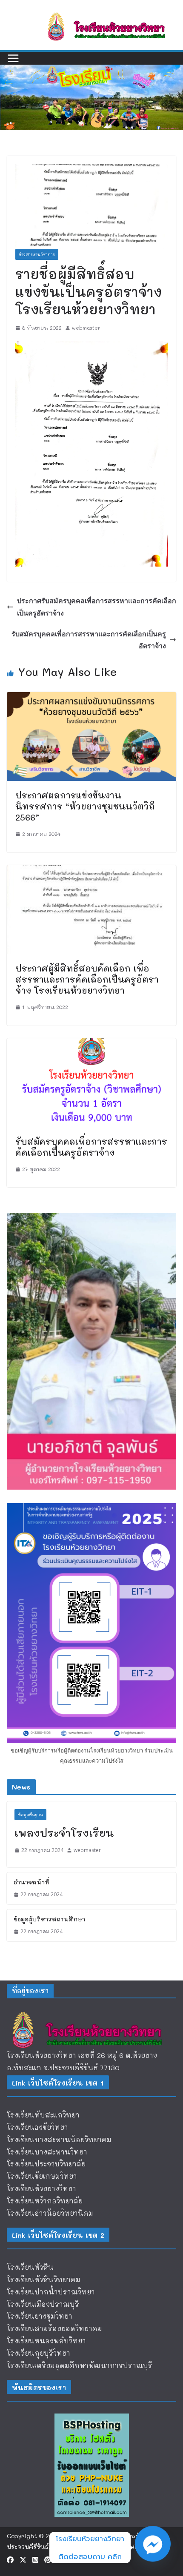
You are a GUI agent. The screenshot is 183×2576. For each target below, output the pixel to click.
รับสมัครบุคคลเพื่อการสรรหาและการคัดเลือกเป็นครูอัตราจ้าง (89, 640)
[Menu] (13, 58)
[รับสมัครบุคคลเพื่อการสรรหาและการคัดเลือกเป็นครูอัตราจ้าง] (91, 1044)
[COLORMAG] (91, 2013)
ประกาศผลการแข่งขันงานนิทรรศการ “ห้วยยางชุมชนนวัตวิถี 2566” (85, 806)
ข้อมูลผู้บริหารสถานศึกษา (49, 1919)
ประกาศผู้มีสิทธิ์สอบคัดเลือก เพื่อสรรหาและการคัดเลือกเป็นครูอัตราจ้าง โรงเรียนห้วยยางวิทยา (87, 979)
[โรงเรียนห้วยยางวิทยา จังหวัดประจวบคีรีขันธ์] (91, 70)
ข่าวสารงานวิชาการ (37, 254)
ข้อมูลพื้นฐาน (30, 1815)
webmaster (86, 328)
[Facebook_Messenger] (153, 2548)
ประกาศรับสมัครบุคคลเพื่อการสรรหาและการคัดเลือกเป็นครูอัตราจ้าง (97, 607)
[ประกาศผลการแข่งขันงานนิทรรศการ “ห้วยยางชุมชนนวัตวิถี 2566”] (91, 698)
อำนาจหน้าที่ (31, 1882)
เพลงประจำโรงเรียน (64, 1833)
